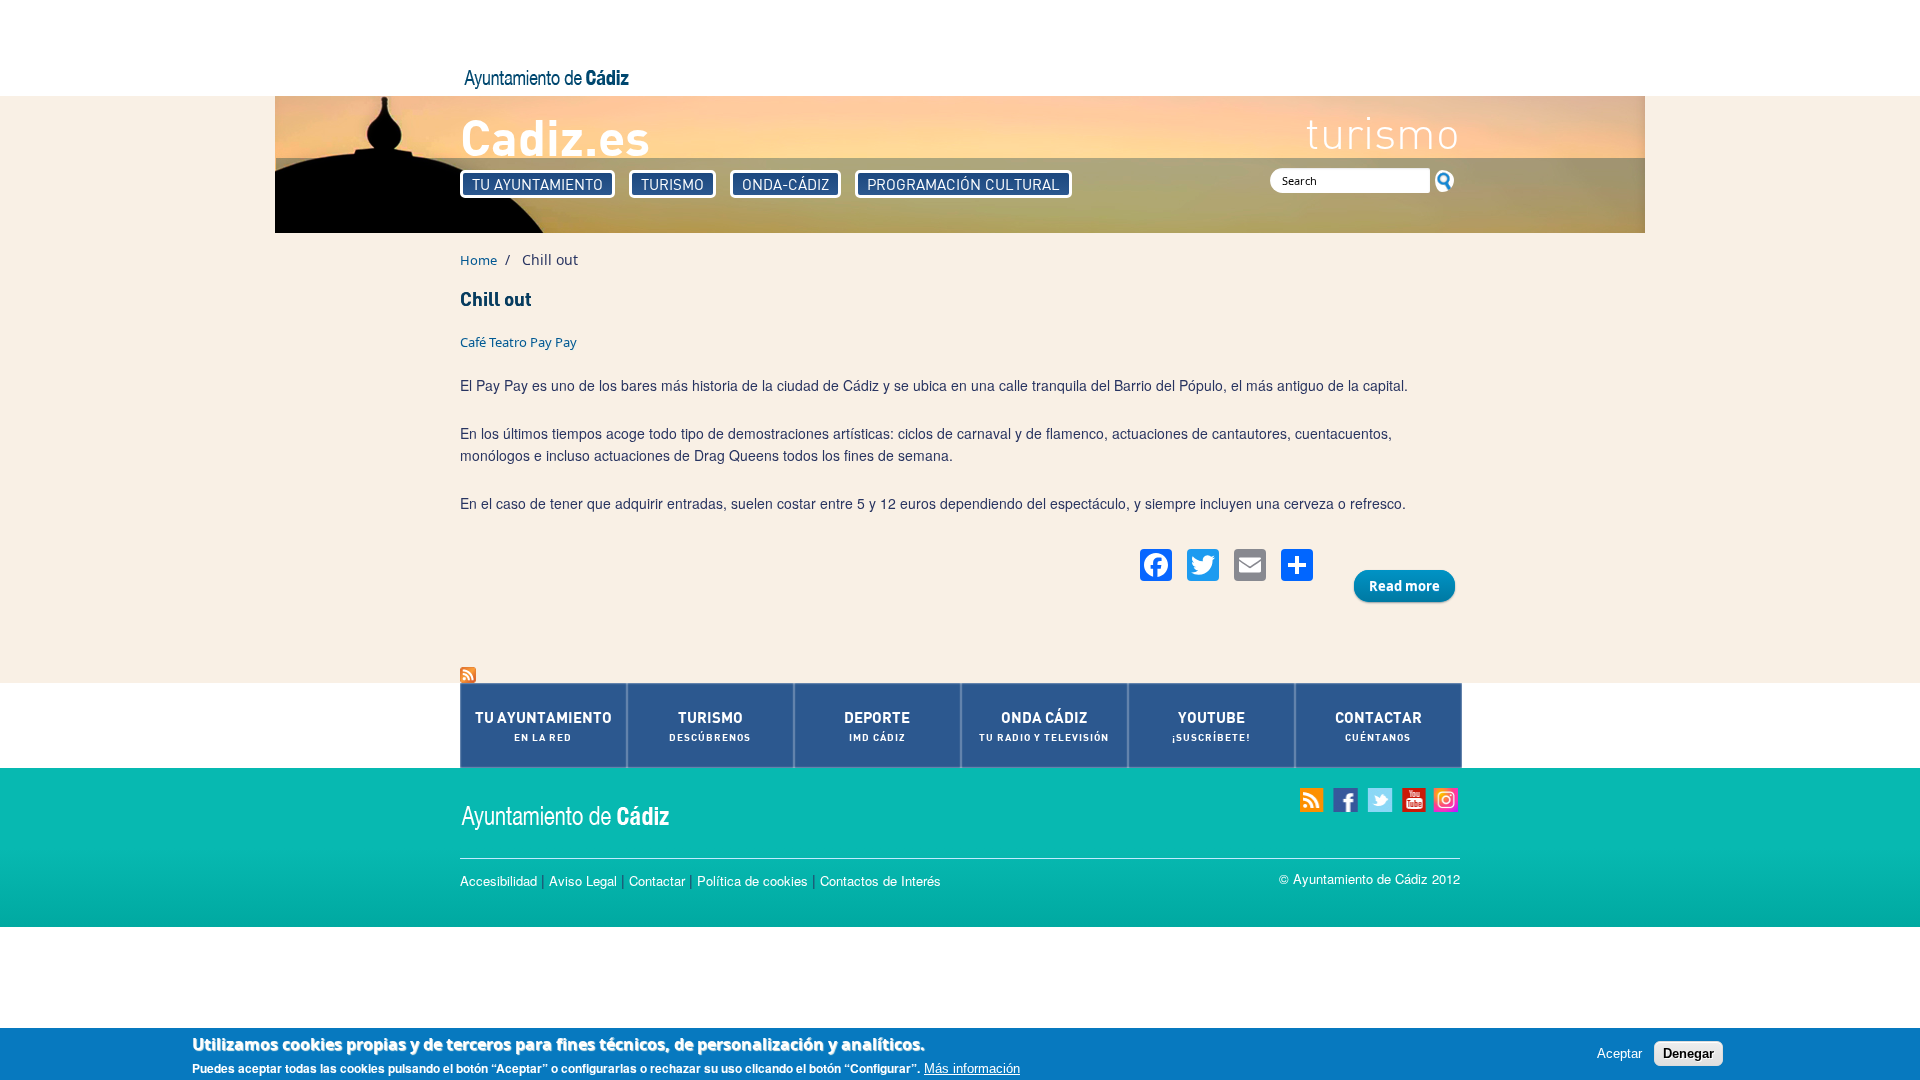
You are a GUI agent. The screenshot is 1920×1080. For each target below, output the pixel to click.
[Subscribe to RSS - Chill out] (960, 675)
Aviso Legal (583, 880)
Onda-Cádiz (785, 184)
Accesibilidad (498, 880)
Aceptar (1619, 1053)
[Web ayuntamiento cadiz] (585, 815)
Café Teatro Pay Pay (518, 342)
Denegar (1688, 1053)
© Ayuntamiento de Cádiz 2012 (1369, 878)
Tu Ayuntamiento (537, 184)
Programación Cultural (963, 184)
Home (478, 260)
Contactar (657, 880)
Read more (1412, 586)
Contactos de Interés (880, 880)
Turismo (672, 184)
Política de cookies (752, 880)
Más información (972, 1068)
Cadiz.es (555, 135)
